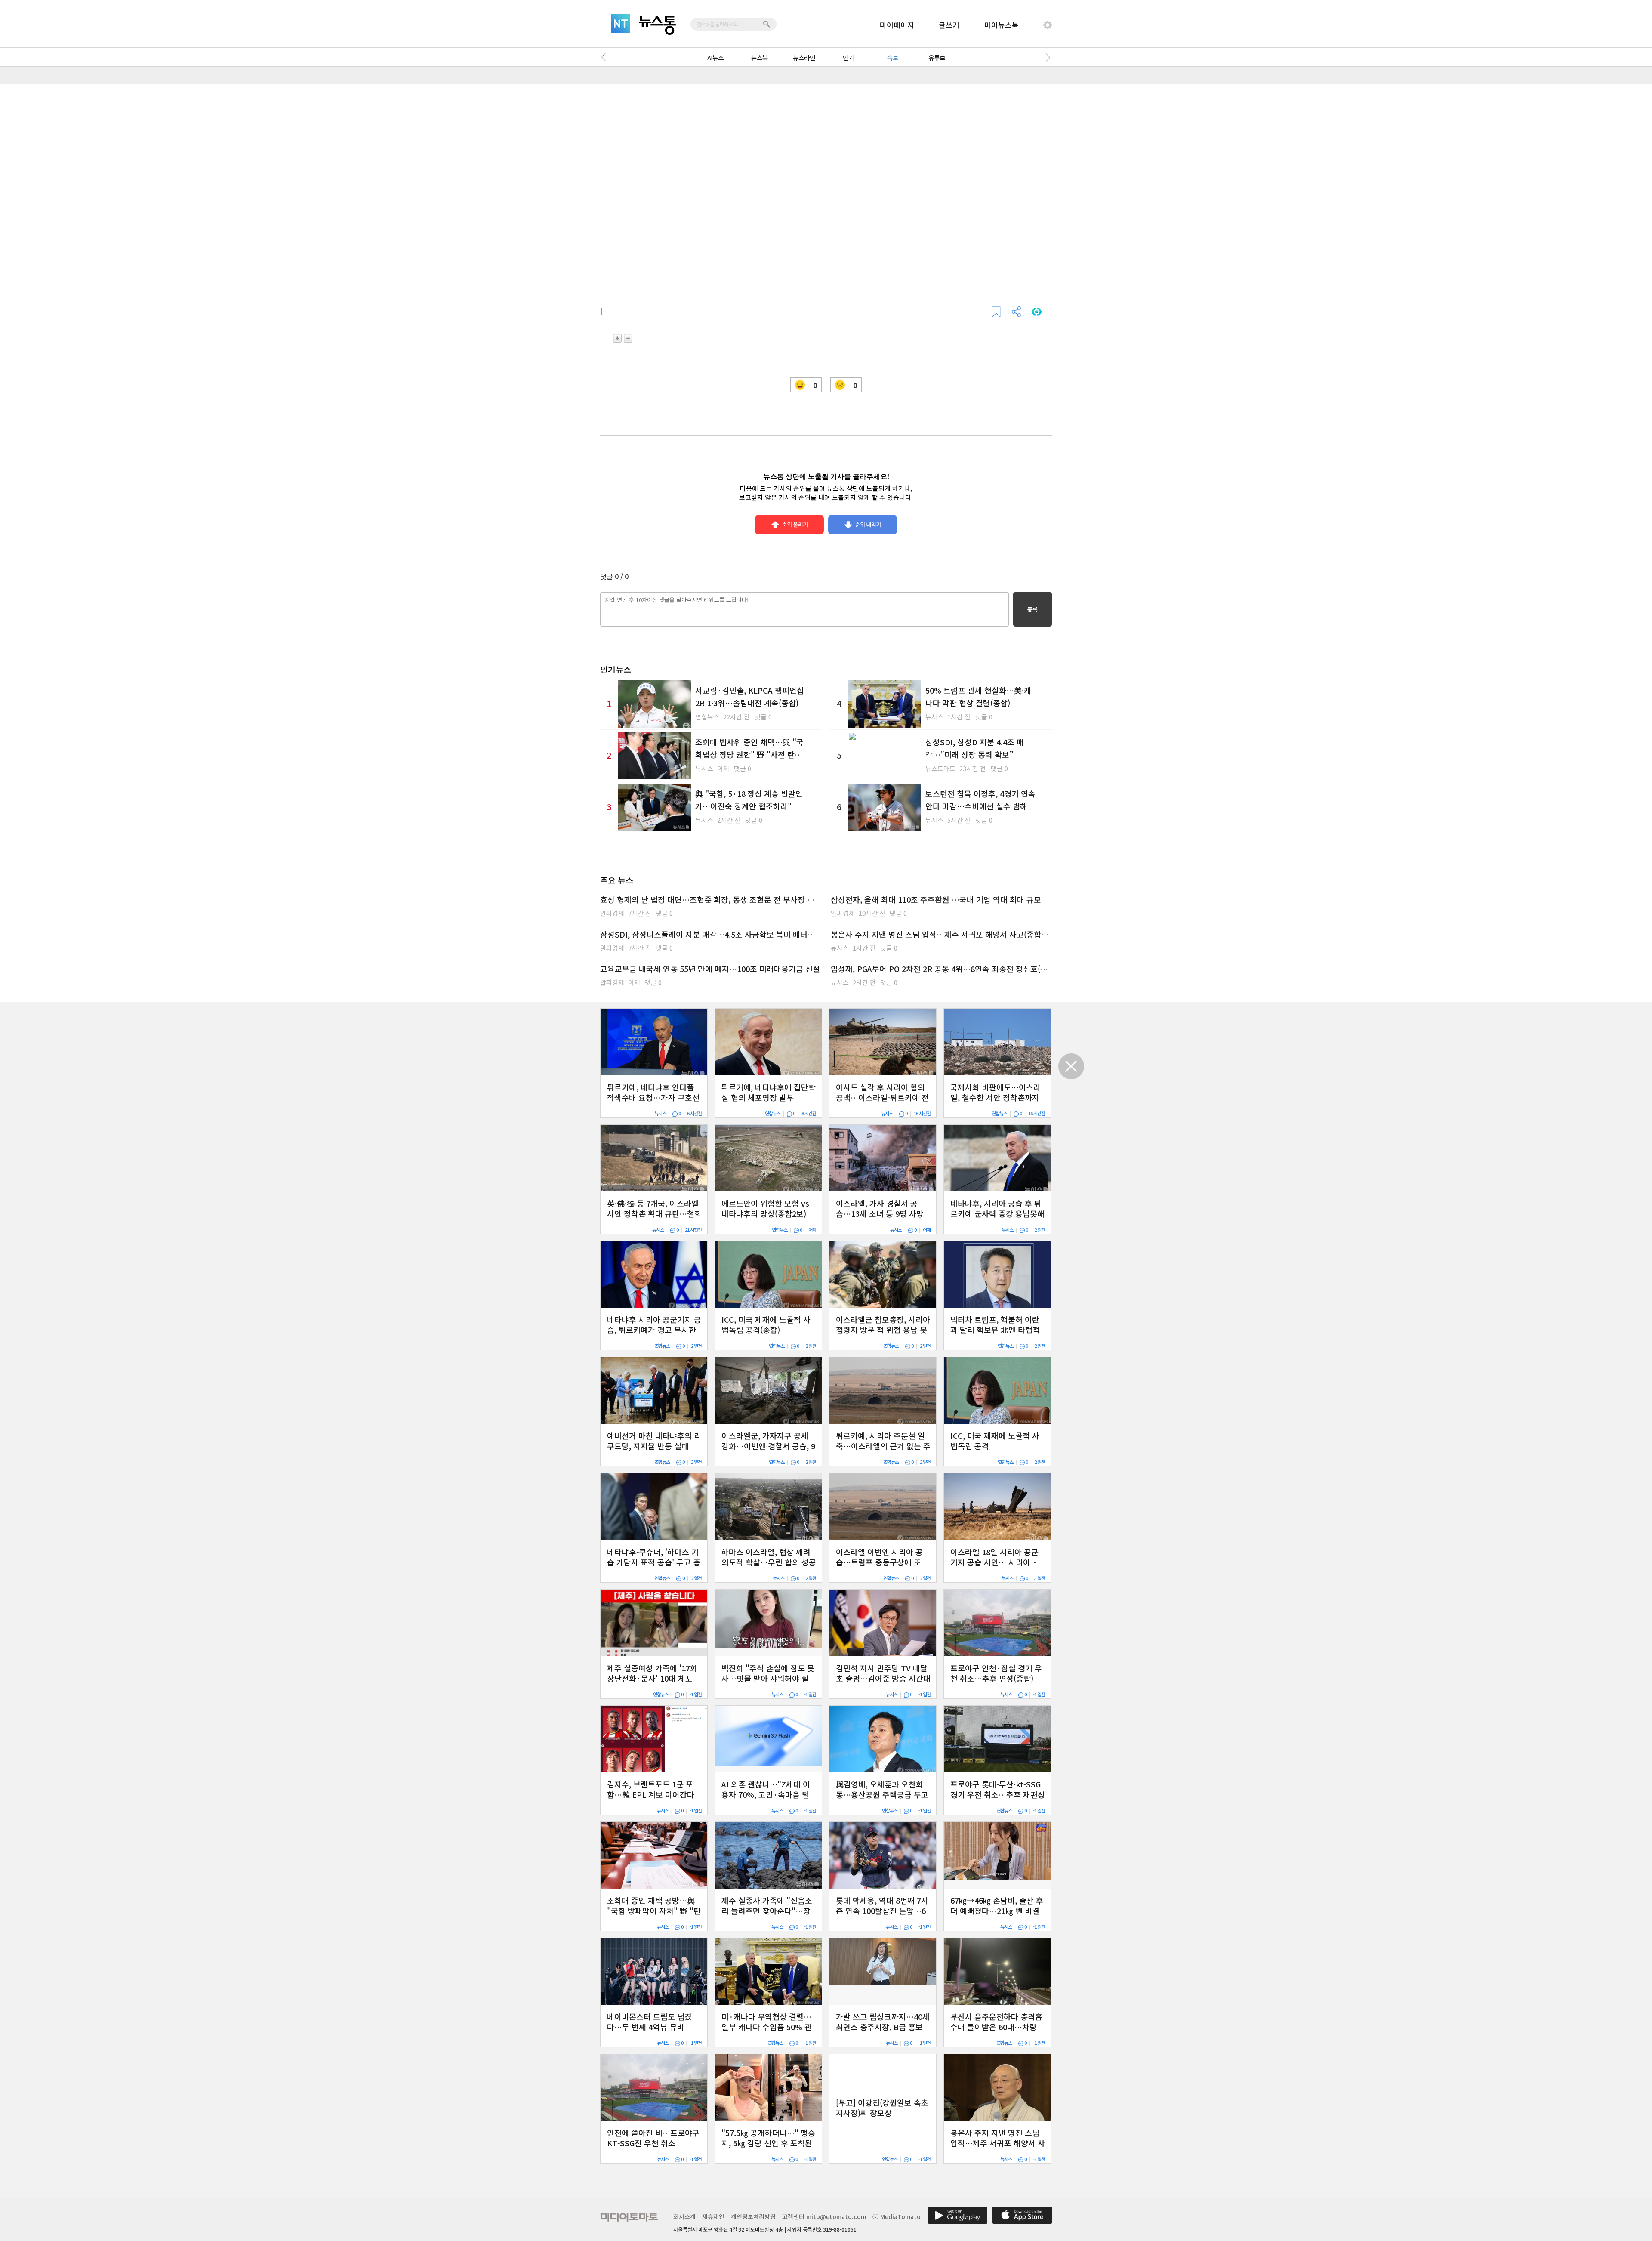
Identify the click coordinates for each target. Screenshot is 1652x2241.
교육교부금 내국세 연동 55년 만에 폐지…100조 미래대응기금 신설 (710, 969)
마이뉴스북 (1002, 25)
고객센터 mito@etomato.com (824, 2216)
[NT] (621, 23)
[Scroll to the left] (606, 57)
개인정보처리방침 (753, 2216)
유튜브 (937, 57)
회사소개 (684, 2216)
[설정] (1048, 25)
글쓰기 (949, 25)
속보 (893, 57)
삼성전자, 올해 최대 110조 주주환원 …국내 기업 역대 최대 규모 (936, 899)
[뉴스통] (657, 25)
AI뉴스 (715, 57)
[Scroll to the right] (1046, 57)
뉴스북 (760, 57)
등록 (1032, 609)
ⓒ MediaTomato (897, 2216)
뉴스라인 (804, 57)
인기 (848, 57)
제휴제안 (713, 2216)
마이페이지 (897, 25)
